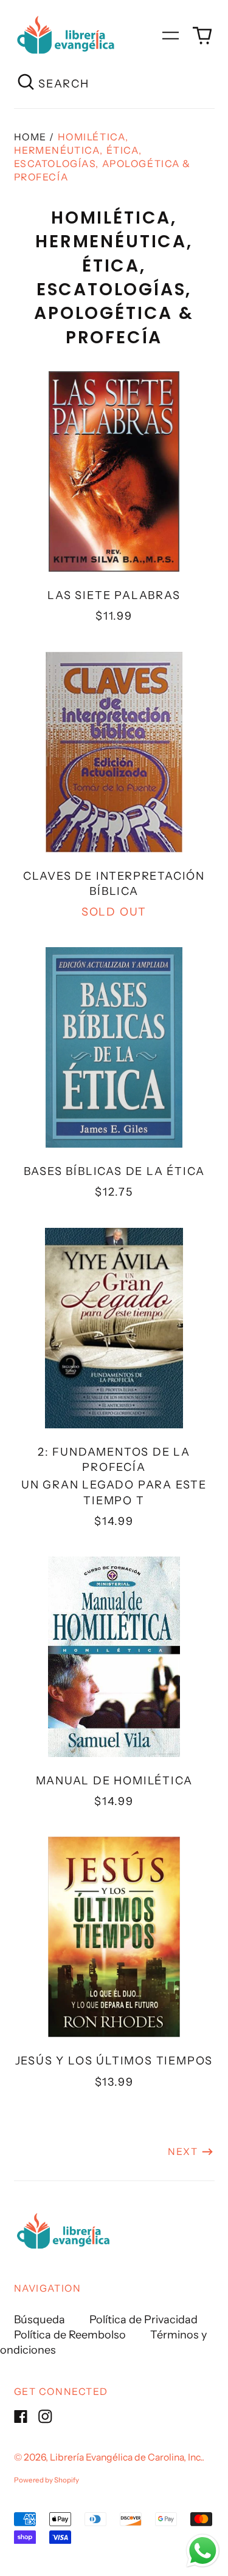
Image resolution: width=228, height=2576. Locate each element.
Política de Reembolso (70, 2335)
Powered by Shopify (47, 2480)
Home (30, 137)
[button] (202, 36)
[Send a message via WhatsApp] (203, 2551)
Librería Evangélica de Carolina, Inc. (126, 2457)
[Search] (26, 84)
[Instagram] (45, 2417)
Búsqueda (40, 2320)
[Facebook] (21, 2417)
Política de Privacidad (143, 2320)
